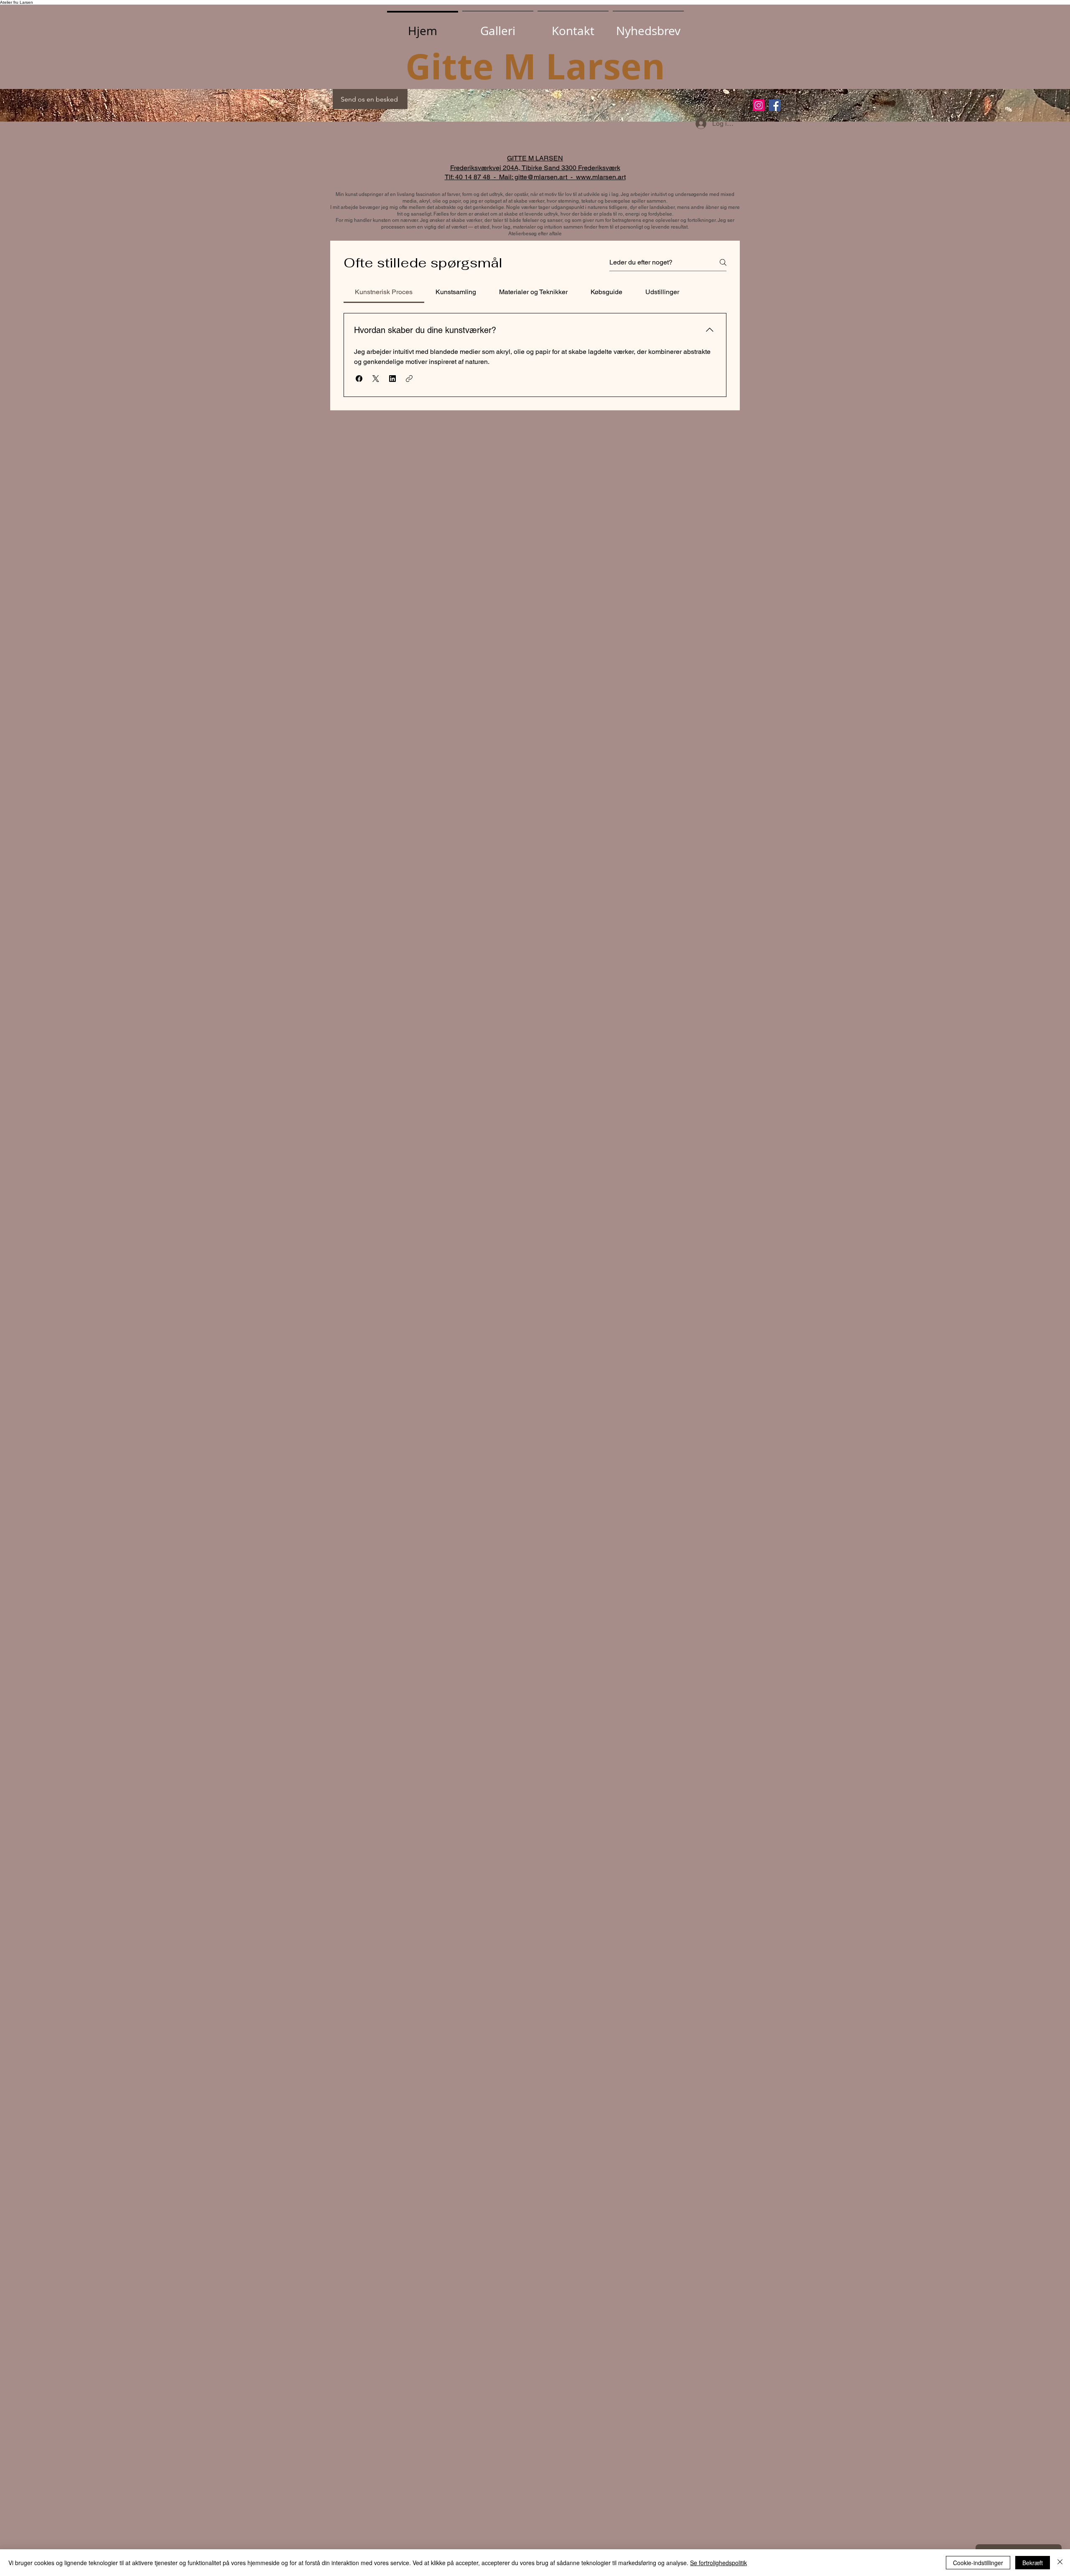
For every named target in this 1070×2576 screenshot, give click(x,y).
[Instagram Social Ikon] (759, 105)
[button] (648, 27)
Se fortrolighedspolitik (718, 2563)
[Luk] (1060, 2563)
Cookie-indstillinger (978, 2563)
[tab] (384, 292)
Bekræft (1033, 2563)
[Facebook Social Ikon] (774, 105)
